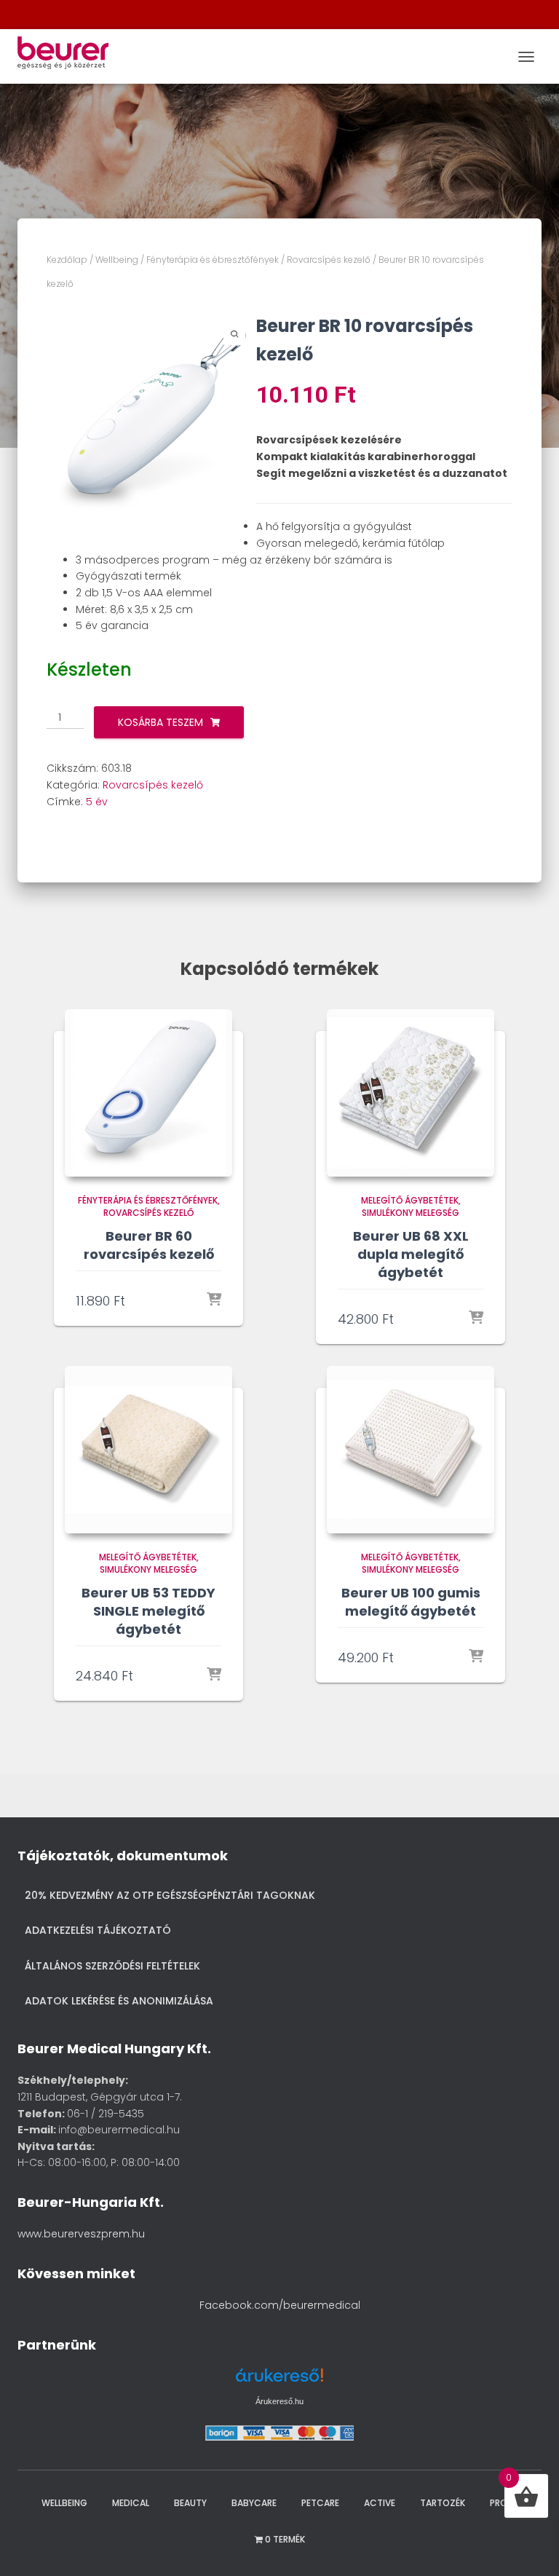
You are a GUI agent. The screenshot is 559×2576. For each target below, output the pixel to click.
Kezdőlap (67, 260)
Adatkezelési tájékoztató (98, 1930)
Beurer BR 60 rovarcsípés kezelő (149, 1245)
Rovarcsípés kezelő (329, 260)
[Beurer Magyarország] (68, 56)
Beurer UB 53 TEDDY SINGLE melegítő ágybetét (148, 1611)
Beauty (190, 2503)
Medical (131, 2503)
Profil (504, 2503)
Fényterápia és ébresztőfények (213, 260)
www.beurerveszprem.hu (81, 2234)
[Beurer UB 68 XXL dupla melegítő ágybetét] (411, 1093)
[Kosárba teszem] (214, 1300)
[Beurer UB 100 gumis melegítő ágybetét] (411, 1450)
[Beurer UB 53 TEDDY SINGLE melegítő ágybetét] (148, 1450)
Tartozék (443, 2503)
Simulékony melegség (411, 1213)
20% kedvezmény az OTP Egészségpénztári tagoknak (170, 1895)
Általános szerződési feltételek (112, 1966)
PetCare (320, 2503)
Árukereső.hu (279, 2401)
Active (380, 2503)
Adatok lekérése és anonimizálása (119, 2001)
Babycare (254, 2503)
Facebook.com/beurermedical (280, 2305)
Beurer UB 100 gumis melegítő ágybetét (411, 1602)
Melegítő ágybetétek (410, 1200)
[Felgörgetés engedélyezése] (529, 2547)
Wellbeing (117, 260)
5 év (97, 802)
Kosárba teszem (160, 722)
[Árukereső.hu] (279, 2381)
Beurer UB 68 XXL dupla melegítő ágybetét (411, 1254)
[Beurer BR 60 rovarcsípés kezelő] (148, 1093)
